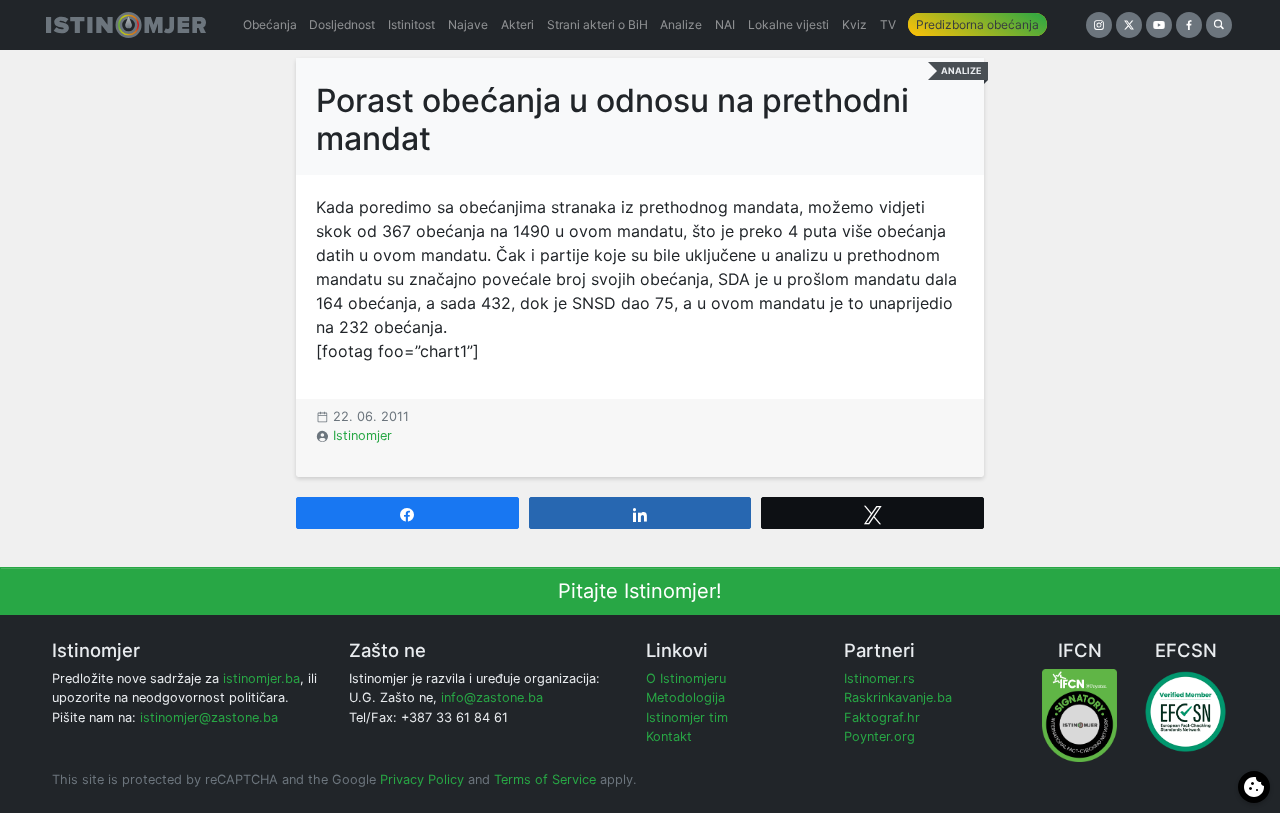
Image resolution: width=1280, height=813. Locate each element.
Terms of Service (545, 779)
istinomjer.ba (261, 678)
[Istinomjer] (126, 25)
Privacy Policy (422, 779)
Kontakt (669, 736)
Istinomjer (362, 435)
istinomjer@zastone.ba (209, 717)
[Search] (1219, 25)
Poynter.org (879, 736)
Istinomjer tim (687, 717)
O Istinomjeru (686, 678)
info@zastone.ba (492, 697)
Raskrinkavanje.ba (898, 697)
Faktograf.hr (882, 717)
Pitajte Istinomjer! (640, 591)
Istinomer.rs (879, 678)
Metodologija (685, 697)
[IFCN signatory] (1079, 714)
